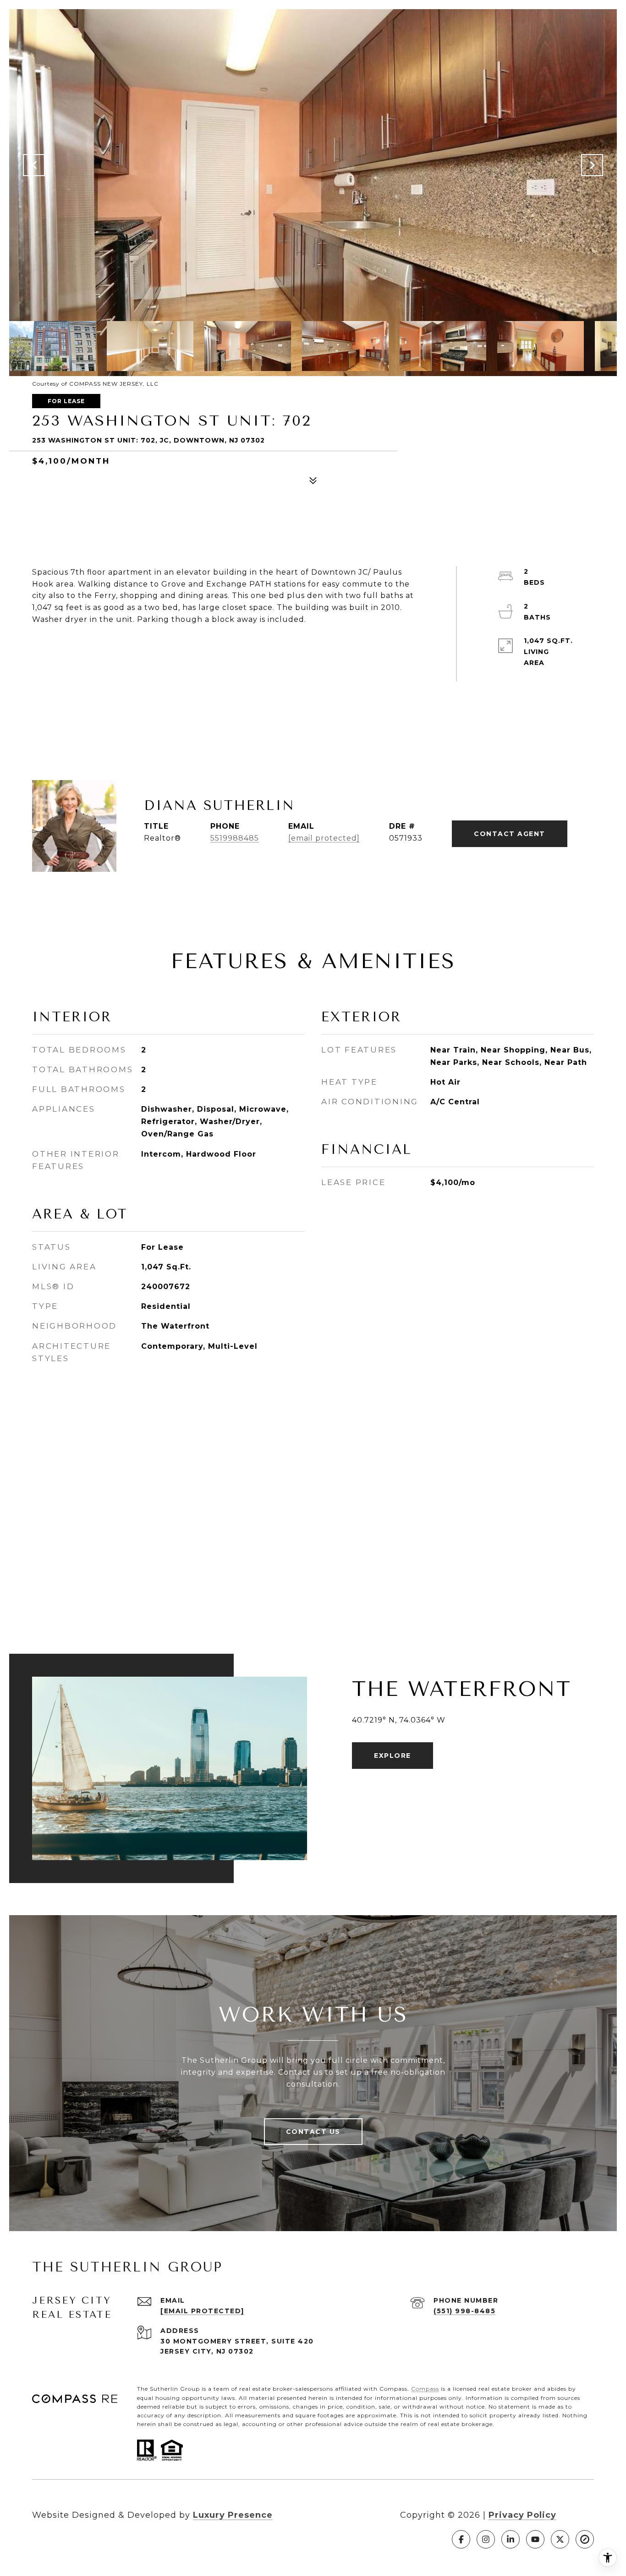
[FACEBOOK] (461, 2539)
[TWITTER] (560, 2539)
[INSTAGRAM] (486, 2539)
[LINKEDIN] (511, 2539)
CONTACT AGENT (510, 834)
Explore (393, 1756)
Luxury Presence (233, 2515)
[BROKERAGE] (585, 2539)
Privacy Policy (522, 2515)
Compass (425, 2389)
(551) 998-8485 (464, 2311)
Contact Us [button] (313, 2132)
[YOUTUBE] (535, 2539)
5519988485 (235, 838)
